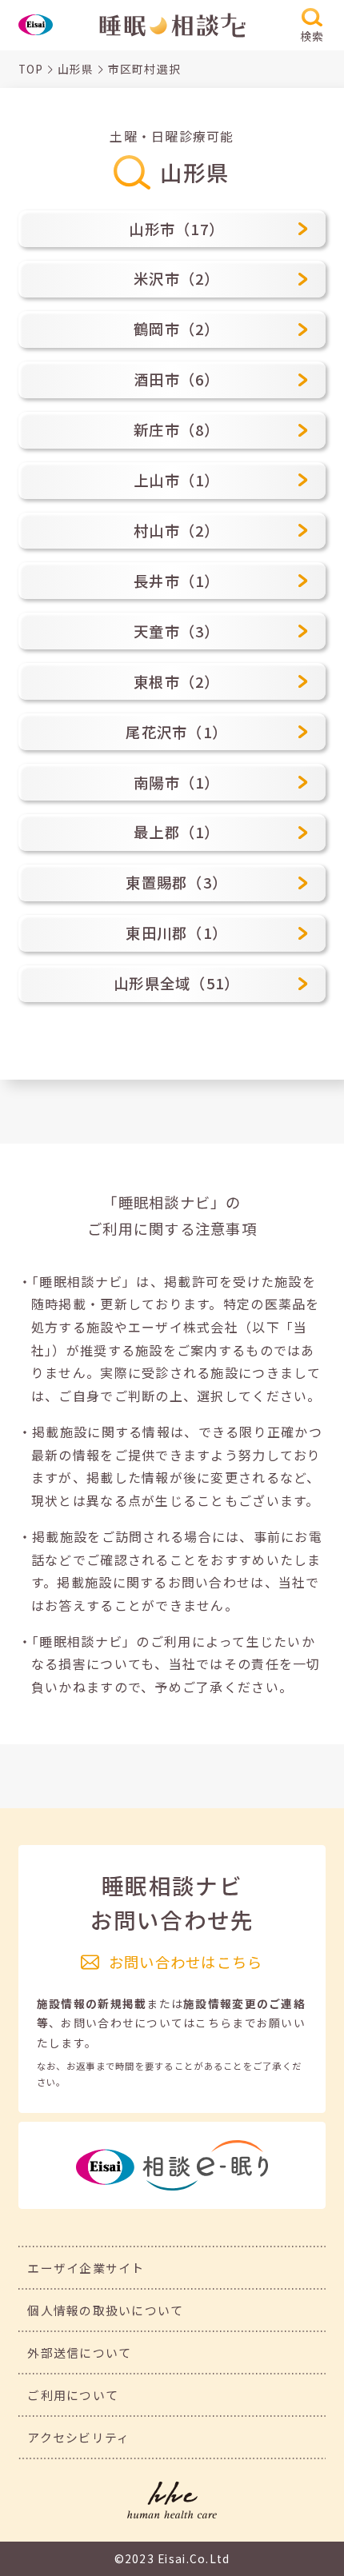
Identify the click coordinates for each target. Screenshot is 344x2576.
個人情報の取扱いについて (105, 2310)
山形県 (76, 69)
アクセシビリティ (78, 2437)
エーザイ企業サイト (86, 2268)
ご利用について (73, 2395)
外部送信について (79, 2352)
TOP (31, 69)
